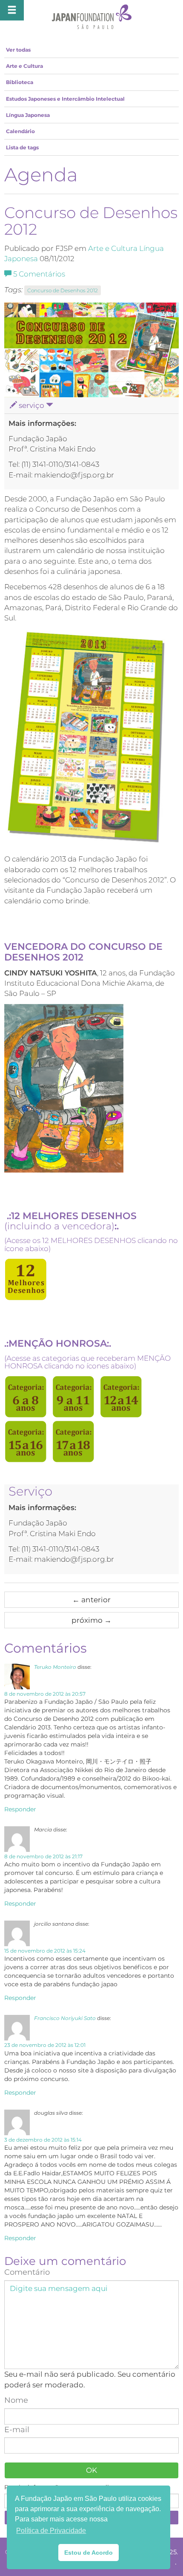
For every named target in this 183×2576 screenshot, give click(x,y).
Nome (16, 2400)
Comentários (39, 274)
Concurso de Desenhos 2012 (63, 290)
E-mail (17, 2430)
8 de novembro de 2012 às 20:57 (45, 1694)
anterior (91, 1600)
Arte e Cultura (24, 66)
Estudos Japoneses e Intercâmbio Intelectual (65, 99)
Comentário (27, 2272)
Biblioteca (20, 82)
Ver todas (18, 50)
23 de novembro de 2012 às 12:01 (45, 2045)
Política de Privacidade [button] (51, 2531)
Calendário (20, 131)
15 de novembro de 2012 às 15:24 (45, 1951)
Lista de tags (22, 147)
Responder (20, 1809)
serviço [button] (31, 405)
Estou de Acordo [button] (89, 2553)
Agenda (41, 175)
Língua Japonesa (28, 115)
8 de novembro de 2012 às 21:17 (43, 1856)
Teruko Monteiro (55, 1667)
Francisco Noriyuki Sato (65, 2018)
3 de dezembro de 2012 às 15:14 (43, 2140)
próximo (91, 1620)
